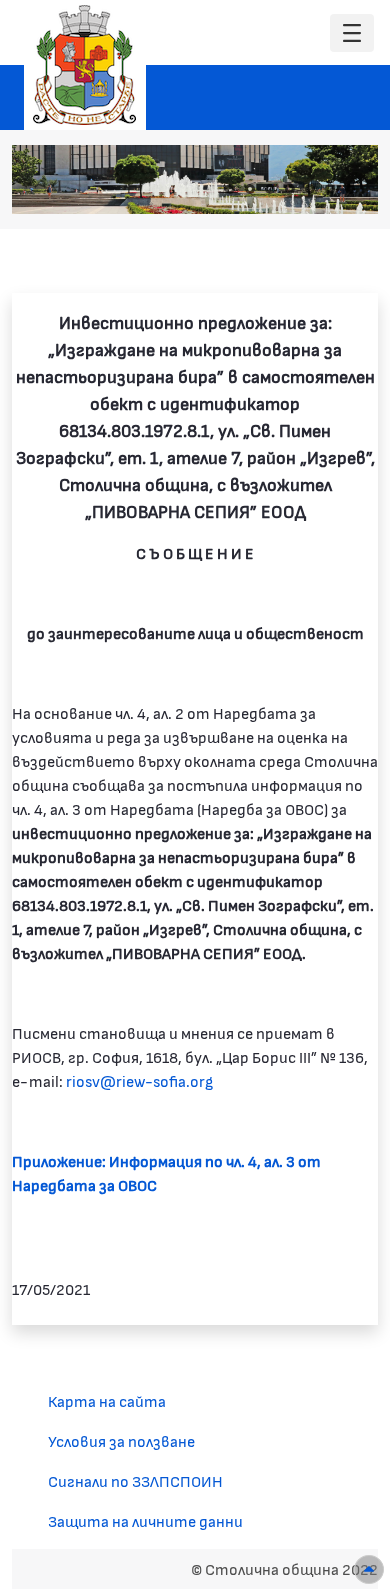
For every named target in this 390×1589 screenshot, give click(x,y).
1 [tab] (230, 189)
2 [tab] (250, 189)
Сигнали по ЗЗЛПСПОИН (135, 1480)
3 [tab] (270, 189)
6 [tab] (330, 189)
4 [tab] (290, 189)
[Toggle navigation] (352, 33)
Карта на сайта (107, 1400)
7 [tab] (350, 189)
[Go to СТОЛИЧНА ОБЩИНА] (85, 65)
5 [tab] (310, 189)
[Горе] (369, 1569)
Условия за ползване (121, 1440)
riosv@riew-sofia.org (139, 1080)
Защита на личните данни (145, 1520)
